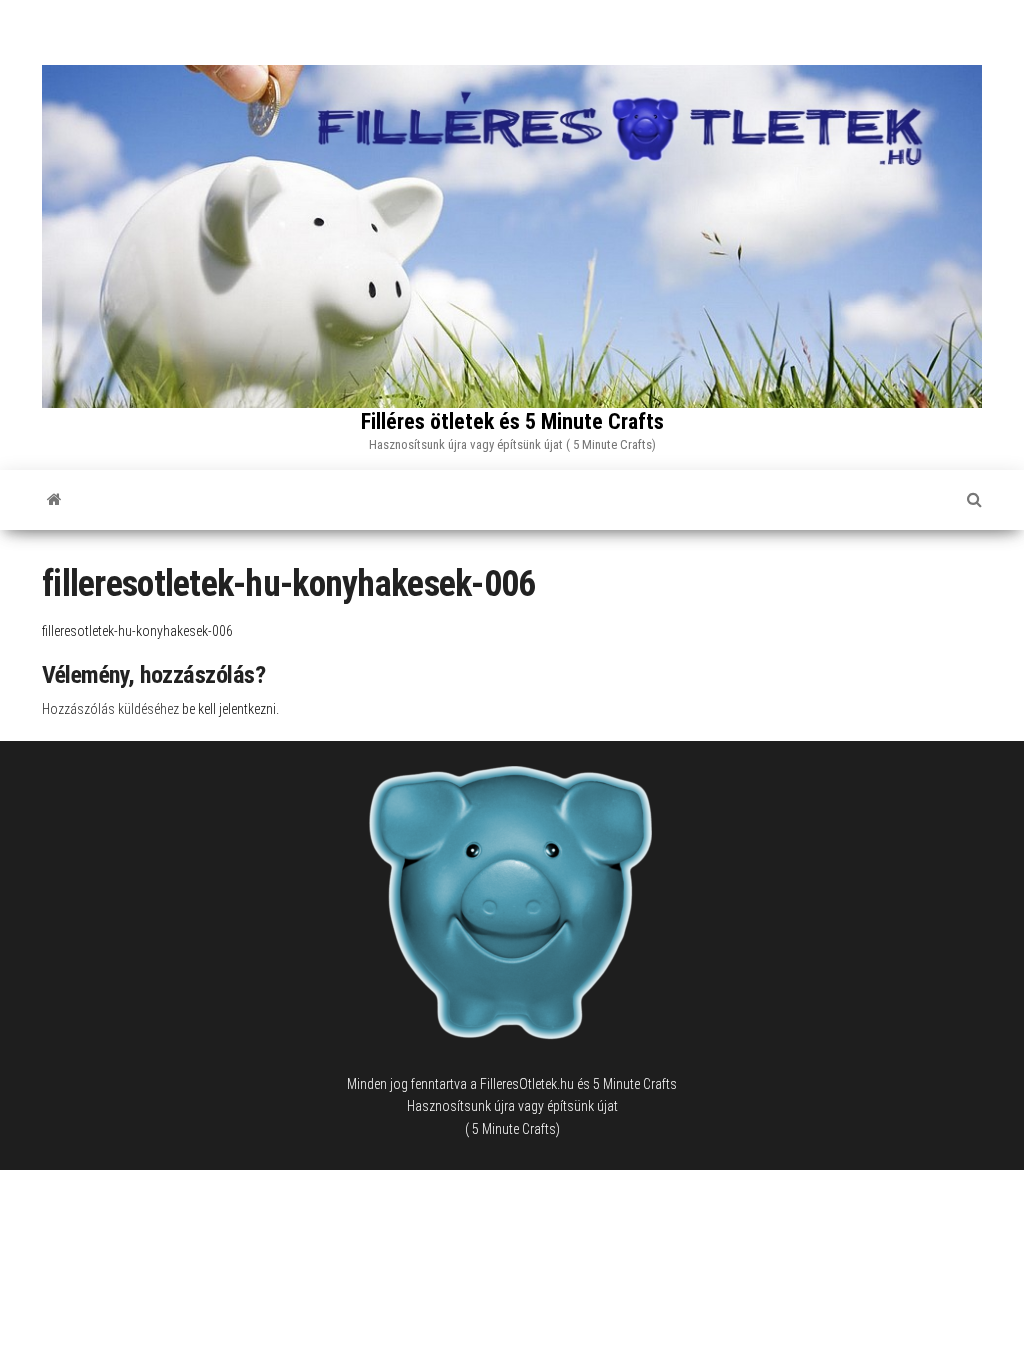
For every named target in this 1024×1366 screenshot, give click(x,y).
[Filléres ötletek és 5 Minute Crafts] (54, 500)
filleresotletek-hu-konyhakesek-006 (137, 631)
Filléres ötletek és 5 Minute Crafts (512, 421)
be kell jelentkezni (229, 709)
